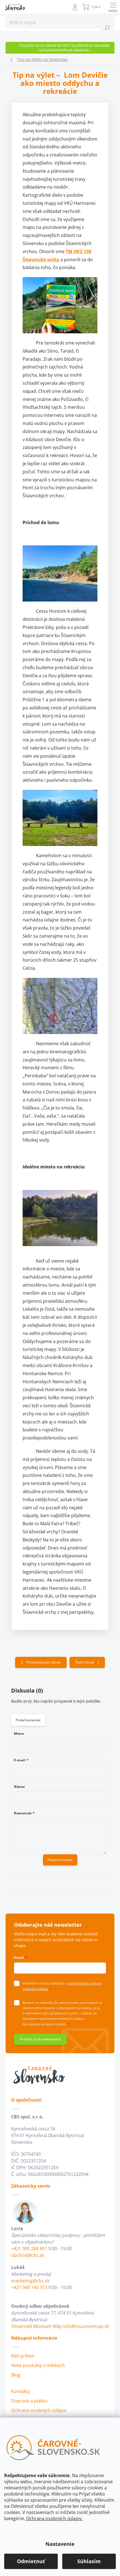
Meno (19, 1734)
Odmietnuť (31, 2561)
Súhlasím (89, 2561)
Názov (20, 1787)
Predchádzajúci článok (44, 1662)
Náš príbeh (23, 2356)
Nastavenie (60, 2544)
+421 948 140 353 (29, 2287)
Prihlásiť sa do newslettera (40, 2039)
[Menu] (113, 7)
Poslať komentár (60, 1860)
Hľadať (107, 28)
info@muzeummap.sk (86, 2326)
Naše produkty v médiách (38, 2365)
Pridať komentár (28, 1720)
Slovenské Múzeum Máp (37, 2326)
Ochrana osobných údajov (39, 2410)
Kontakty (21, 2391)
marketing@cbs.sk (30, 2281)
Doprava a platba (29, 2401)
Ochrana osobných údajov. (54, 2518)
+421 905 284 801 (29, 2249)
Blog (16, 2375)
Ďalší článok (85, 1662)
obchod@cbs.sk (28, 2255)
